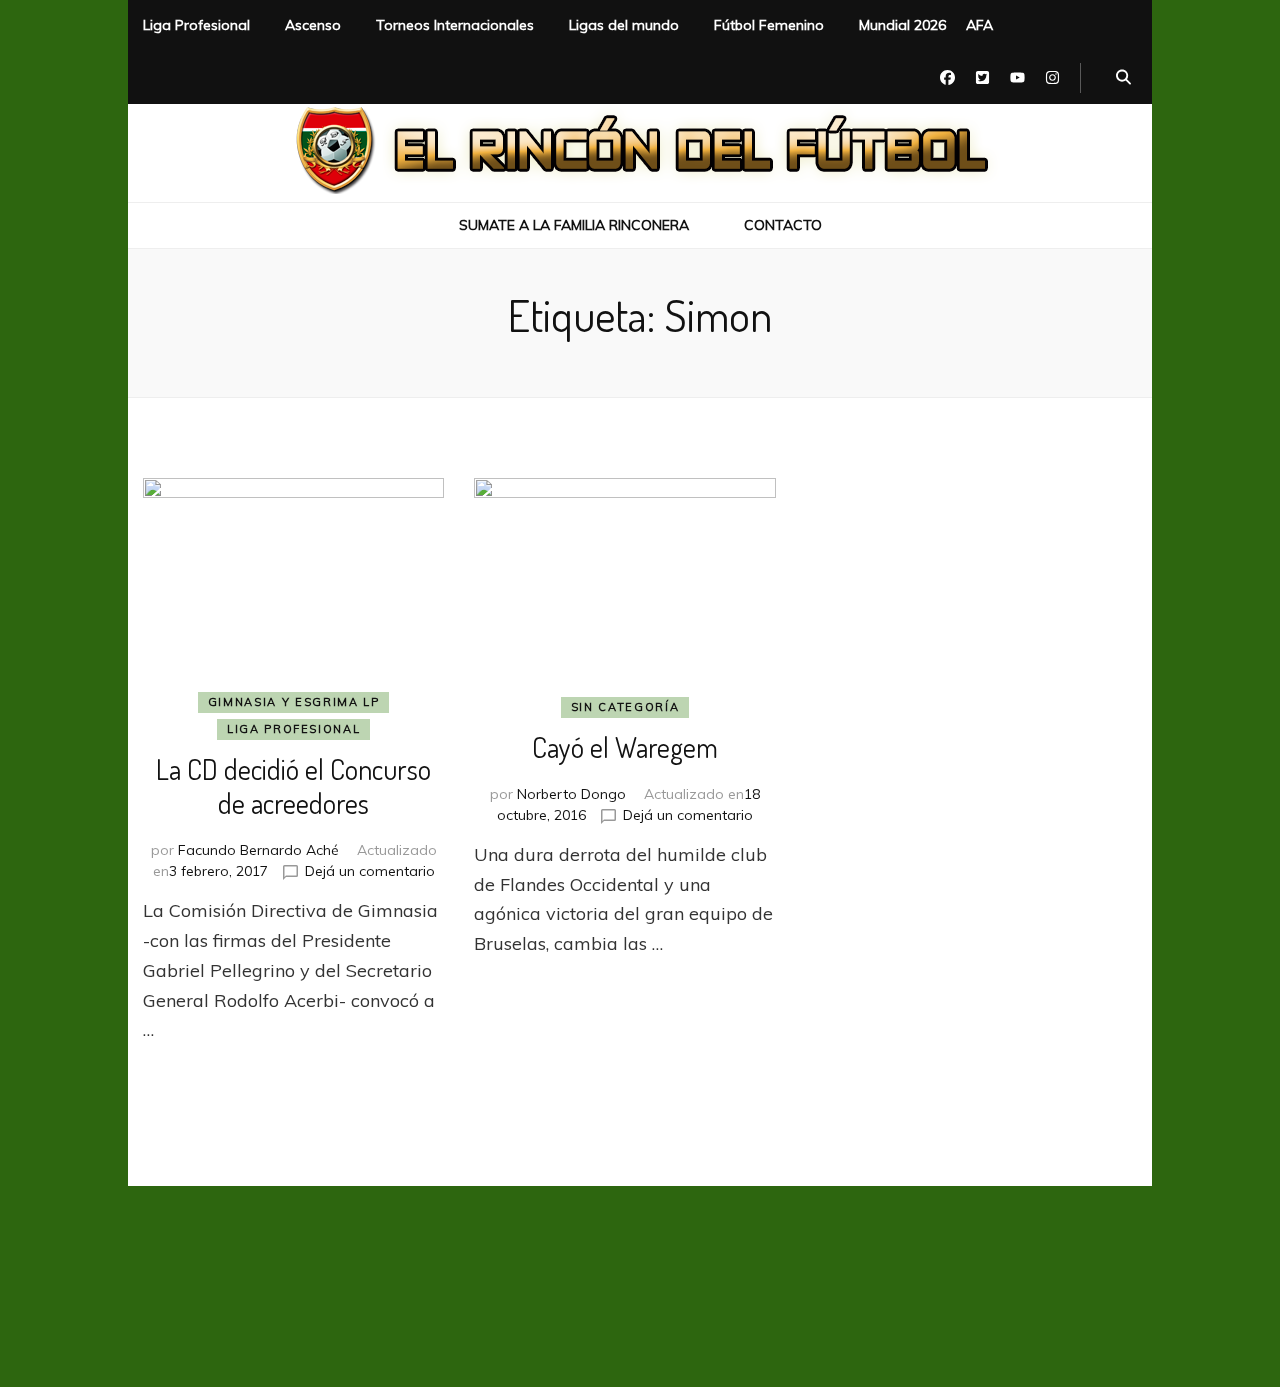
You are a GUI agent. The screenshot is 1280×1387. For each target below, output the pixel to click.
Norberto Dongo (571, 794)
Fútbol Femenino (769, 25)
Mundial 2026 (902, 25)
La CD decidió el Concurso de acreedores (293, 786)
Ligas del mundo (624, 25)
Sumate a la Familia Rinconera (574, 225)
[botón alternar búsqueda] (1123, 78)
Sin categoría (625, 707)
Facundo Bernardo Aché (258, 850)
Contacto (783, 225)
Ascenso (313, 25)
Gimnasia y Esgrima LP (294, 702)
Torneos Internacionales (455, 25)
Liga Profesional (196, 25)
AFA (979, 25)
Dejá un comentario (370, 871)
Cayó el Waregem (625, 747)
